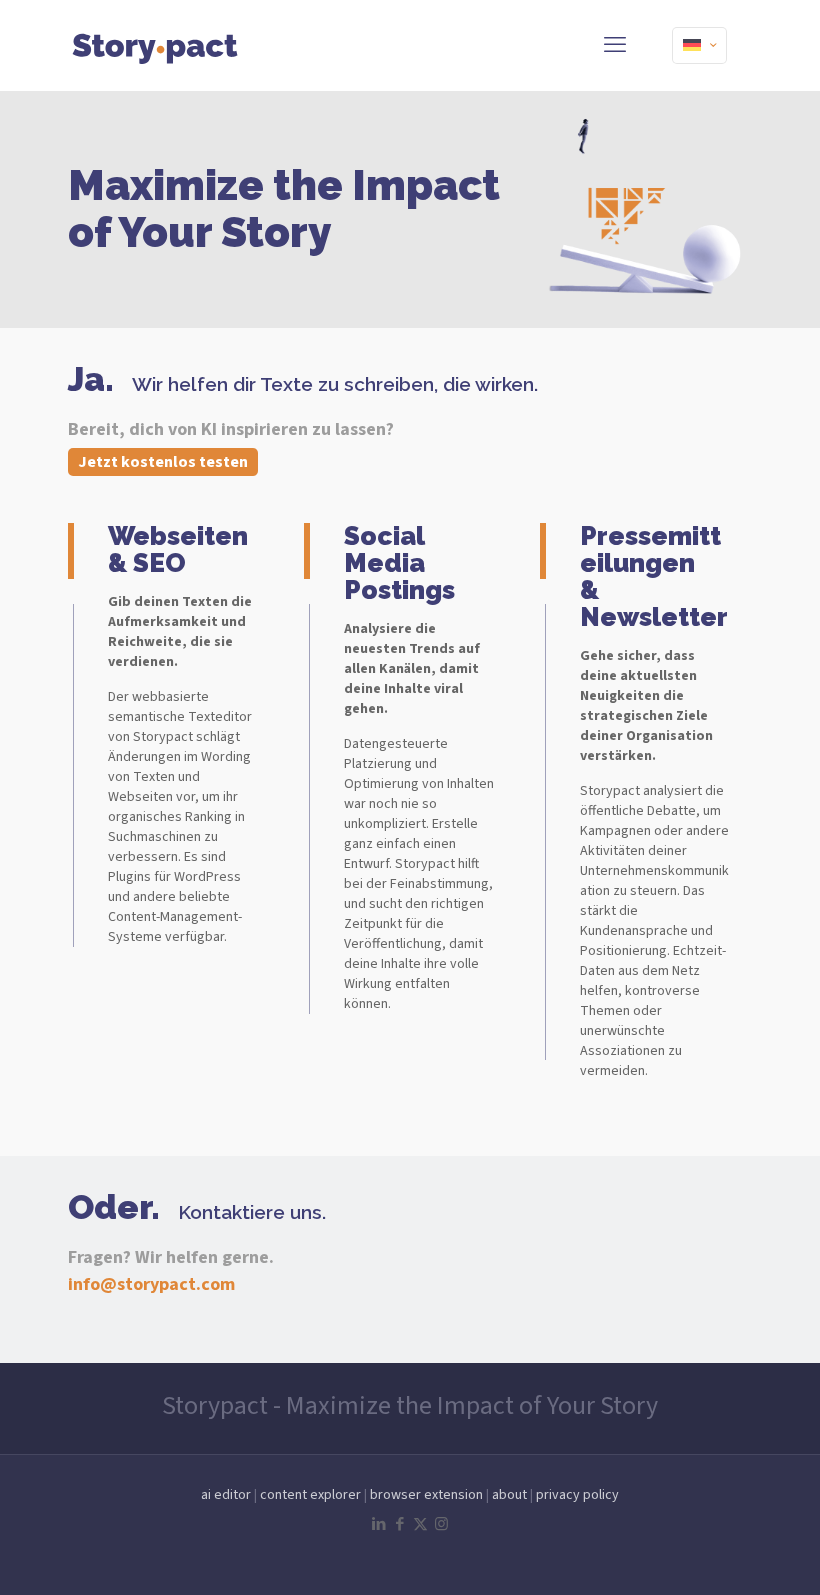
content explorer (310, 1495)
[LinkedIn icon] (378, 1524)
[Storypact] (155, 45)
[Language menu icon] (699, 45)
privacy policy (577, 1495)
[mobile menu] (615, 45)
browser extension (426, 1495)
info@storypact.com (151, 1284)
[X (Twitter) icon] (420, 1524)
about (509, 1495)
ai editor (226, 1495)
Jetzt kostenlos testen (163, 462)
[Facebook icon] (399, 1524)
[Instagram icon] (441, 1524)
